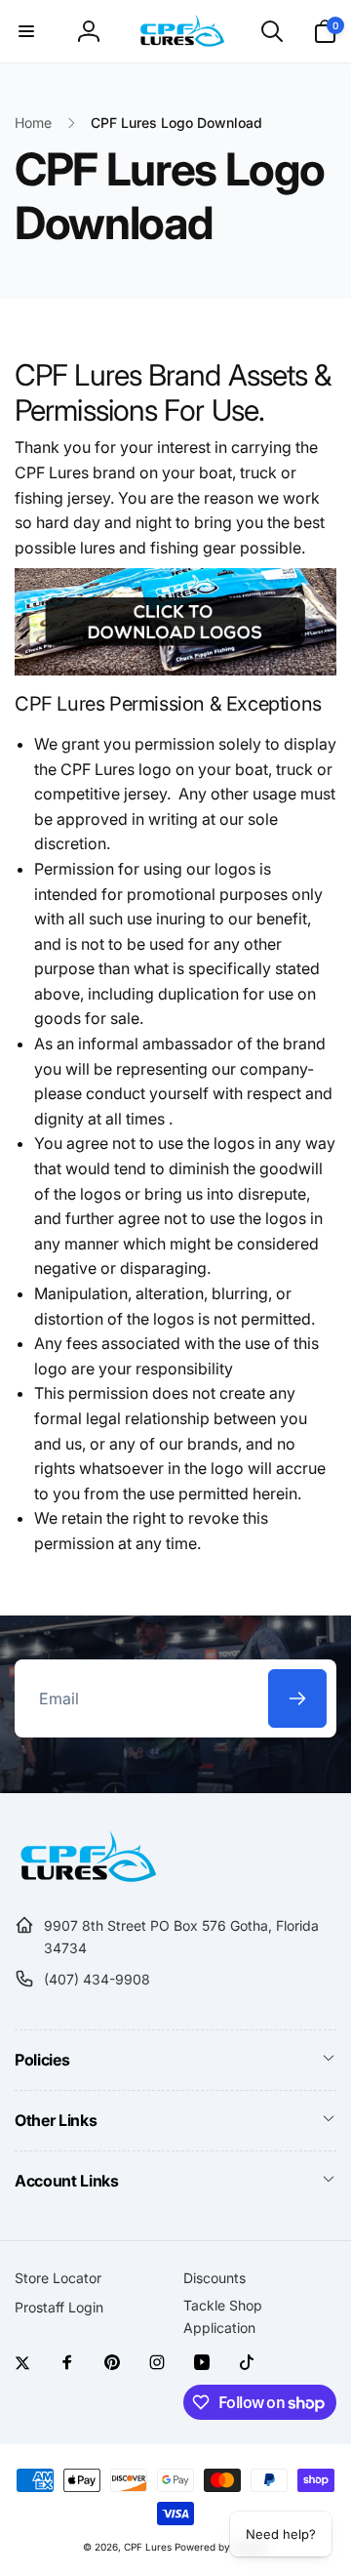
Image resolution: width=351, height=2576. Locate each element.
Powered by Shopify (221, 2547)
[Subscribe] (297, 1698)
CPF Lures (148, 2547)
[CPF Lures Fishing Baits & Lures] (85, 1878)
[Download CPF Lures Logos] (175, 670)
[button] (26, 31)
